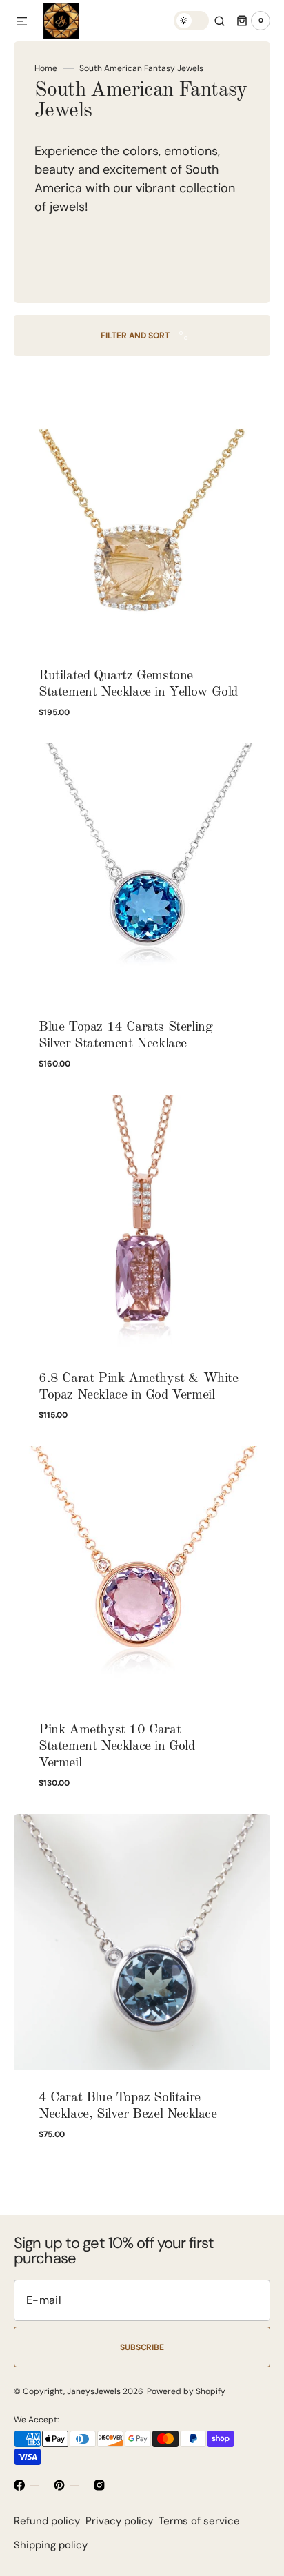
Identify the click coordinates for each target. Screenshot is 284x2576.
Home (46, 68)
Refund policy (47, 2521)
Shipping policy (51, 2545)
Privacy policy (119, 2521)
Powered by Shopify (186, 2391)
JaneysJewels (94, 2391)
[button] (22, 22)
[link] (142, 565)
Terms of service (199, 2521)
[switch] (191, 21)
